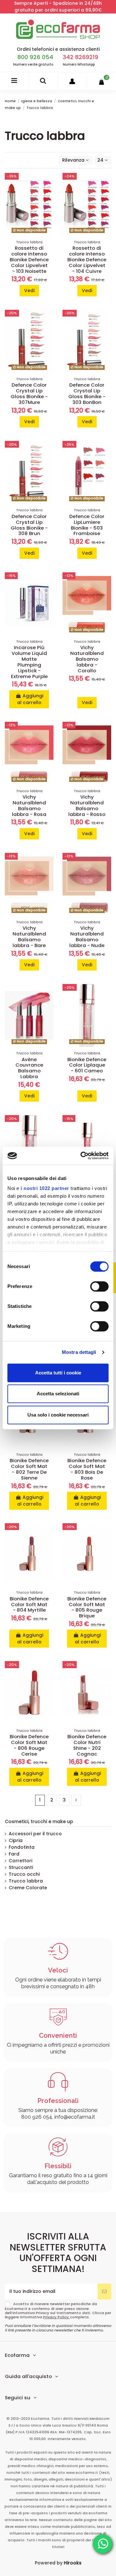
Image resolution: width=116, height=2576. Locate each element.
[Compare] (49, 194)
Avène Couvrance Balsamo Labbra (29, 1068)
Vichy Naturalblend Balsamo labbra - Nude (87, 937)
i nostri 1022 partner (45, 1188)
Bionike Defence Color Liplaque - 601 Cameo (87, 1065)
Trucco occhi (24, 1874)
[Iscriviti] (104, 2291)
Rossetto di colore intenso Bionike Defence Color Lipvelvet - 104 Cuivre (87, 259)
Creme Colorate (28, 1888)
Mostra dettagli (79, 1352)
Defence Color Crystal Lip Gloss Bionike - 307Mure (29, 394)
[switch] (99, 1286)
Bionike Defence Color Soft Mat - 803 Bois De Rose (87, 1469)
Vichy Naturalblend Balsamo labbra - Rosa (29, 805)
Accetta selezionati (58, 1394)
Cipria (16, 1840)
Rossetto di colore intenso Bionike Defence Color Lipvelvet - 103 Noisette (29, 259)
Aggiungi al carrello (30, 699)
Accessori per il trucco (35, 1834)
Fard (14, 1854)
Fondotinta (22, 1847)
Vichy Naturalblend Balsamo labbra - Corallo (87, 659)
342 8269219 (81, 57)
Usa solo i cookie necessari (58, 1415)
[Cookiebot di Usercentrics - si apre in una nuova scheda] (82, 1156)
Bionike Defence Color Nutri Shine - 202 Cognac (87, 1745)
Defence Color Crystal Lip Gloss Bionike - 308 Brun (29, 525)
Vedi (29, 291)
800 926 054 (35, 57)
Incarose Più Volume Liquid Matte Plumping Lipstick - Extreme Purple (29, 662)
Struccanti (21, 1867)
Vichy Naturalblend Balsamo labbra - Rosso (87, 805)
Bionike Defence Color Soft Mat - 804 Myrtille (29, 1604)
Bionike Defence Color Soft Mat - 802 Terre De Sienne (29, 1469)
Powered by (58, 2563)
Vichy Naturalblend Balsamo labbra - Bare (29, 937)
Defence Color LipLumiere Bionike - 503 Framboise (87, 525)
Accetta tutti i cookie (58, 1373)
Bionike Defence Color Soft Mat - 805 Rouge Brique (87, 1607)
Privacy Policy (57, 2317)
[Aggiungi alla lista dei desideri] (49, 183)
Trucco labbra (26, 1881)
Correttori (20, 1861)
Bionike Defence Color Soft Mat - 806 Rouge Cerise (29, 1745)
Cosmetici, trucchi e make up (39, 1821)
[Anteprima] (49, 205)
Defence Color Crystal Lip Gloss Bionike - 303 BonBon (87, 394)
